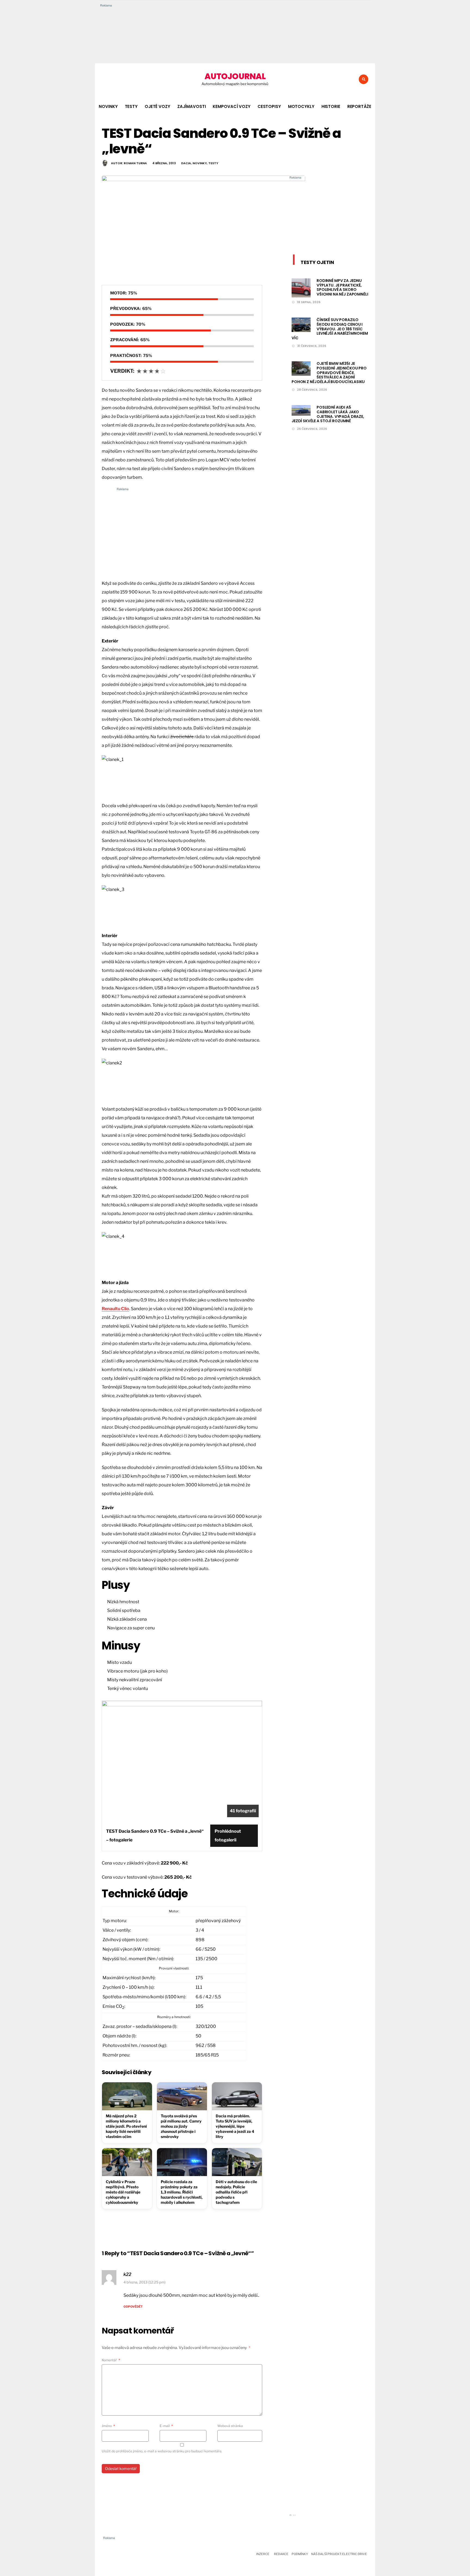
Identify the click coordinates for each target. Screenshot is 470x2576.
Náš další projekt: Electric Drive (339, 2554)
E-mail (166, 2426)
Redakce (281, 2554)
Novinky (108, 106)
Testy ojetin (317, 262)
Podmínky (300, 2554)
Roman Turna (135, 163)
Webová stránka (230, 2426)
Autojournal (235, 76)
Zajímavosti (192, 106)
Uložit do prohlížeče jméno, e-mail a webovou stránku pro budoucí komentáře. (162, 2451)
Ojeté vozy (157, 106)
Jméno (108, 2426)
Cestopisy (269, 106)
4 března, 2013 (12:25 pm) (145, 2282)
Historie (331, 106)
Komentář (111, 2360)
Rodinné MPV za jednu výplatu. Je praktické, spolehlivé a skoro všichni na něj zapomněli (342, 287)
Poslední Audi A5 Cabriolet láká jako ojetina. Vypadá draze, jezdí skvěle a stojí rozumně (328, 414)
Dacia (186, 163)
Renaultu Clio (115, 1309)
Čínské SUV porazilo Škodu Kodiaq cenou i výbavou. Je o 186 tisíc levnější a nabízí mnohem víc (330, 329)
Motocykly (301, 106)
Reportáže (359, 106)
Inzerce (263, 2554)
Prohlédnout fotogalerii (228, 1836)
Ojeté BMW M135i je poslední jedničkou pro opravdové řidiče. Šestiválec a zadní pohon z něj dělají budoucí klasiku (329, 373)
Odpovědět (133, 2307)
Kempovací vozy (231, 106)
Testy (131, 106)
